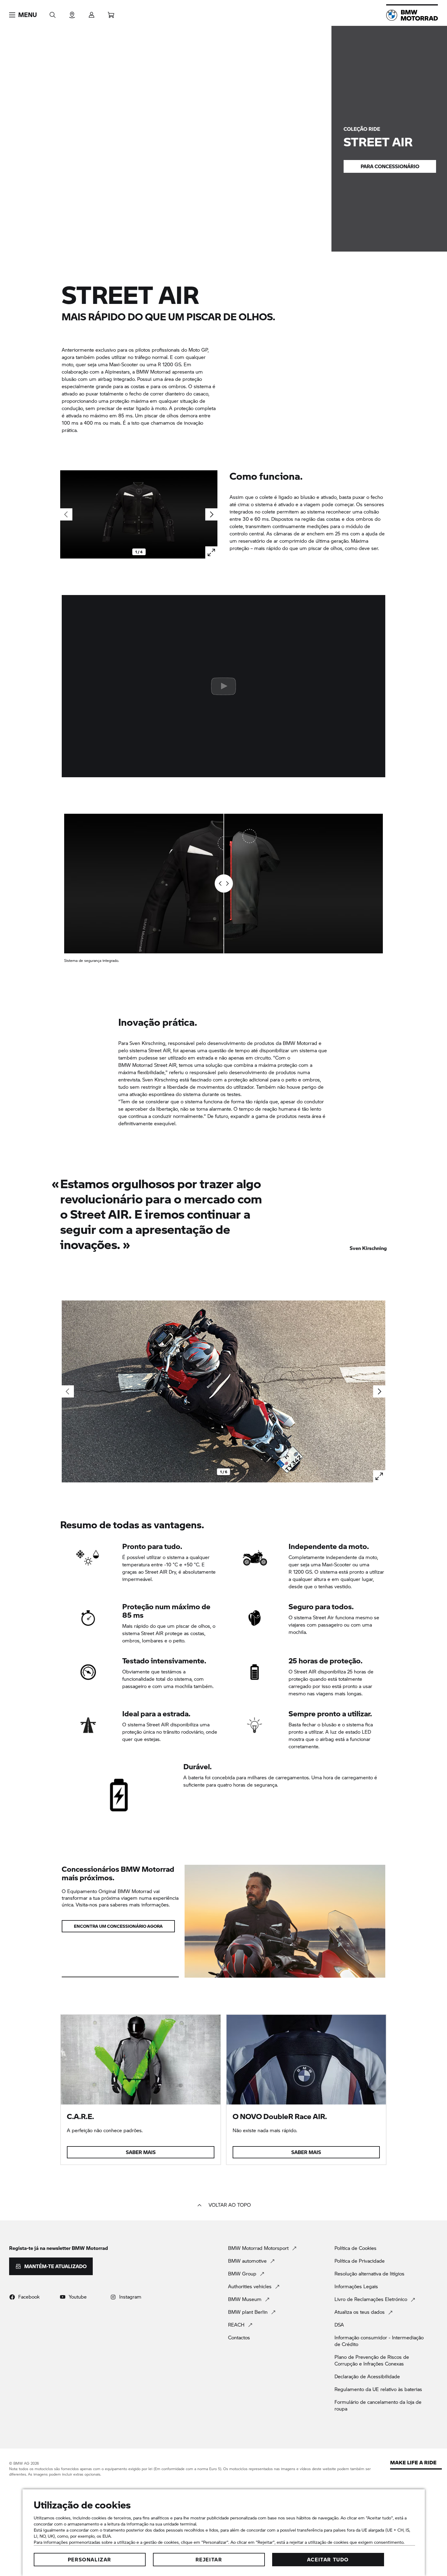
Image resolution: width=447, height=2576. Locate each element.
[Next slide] (211, 514)
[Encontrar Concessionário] (72, 13)
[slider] (224, 884)
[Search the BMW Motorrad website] (53, 13)
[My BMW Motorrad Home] (412, 15)
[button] (23, 15)
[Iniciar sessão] (92, 13)
